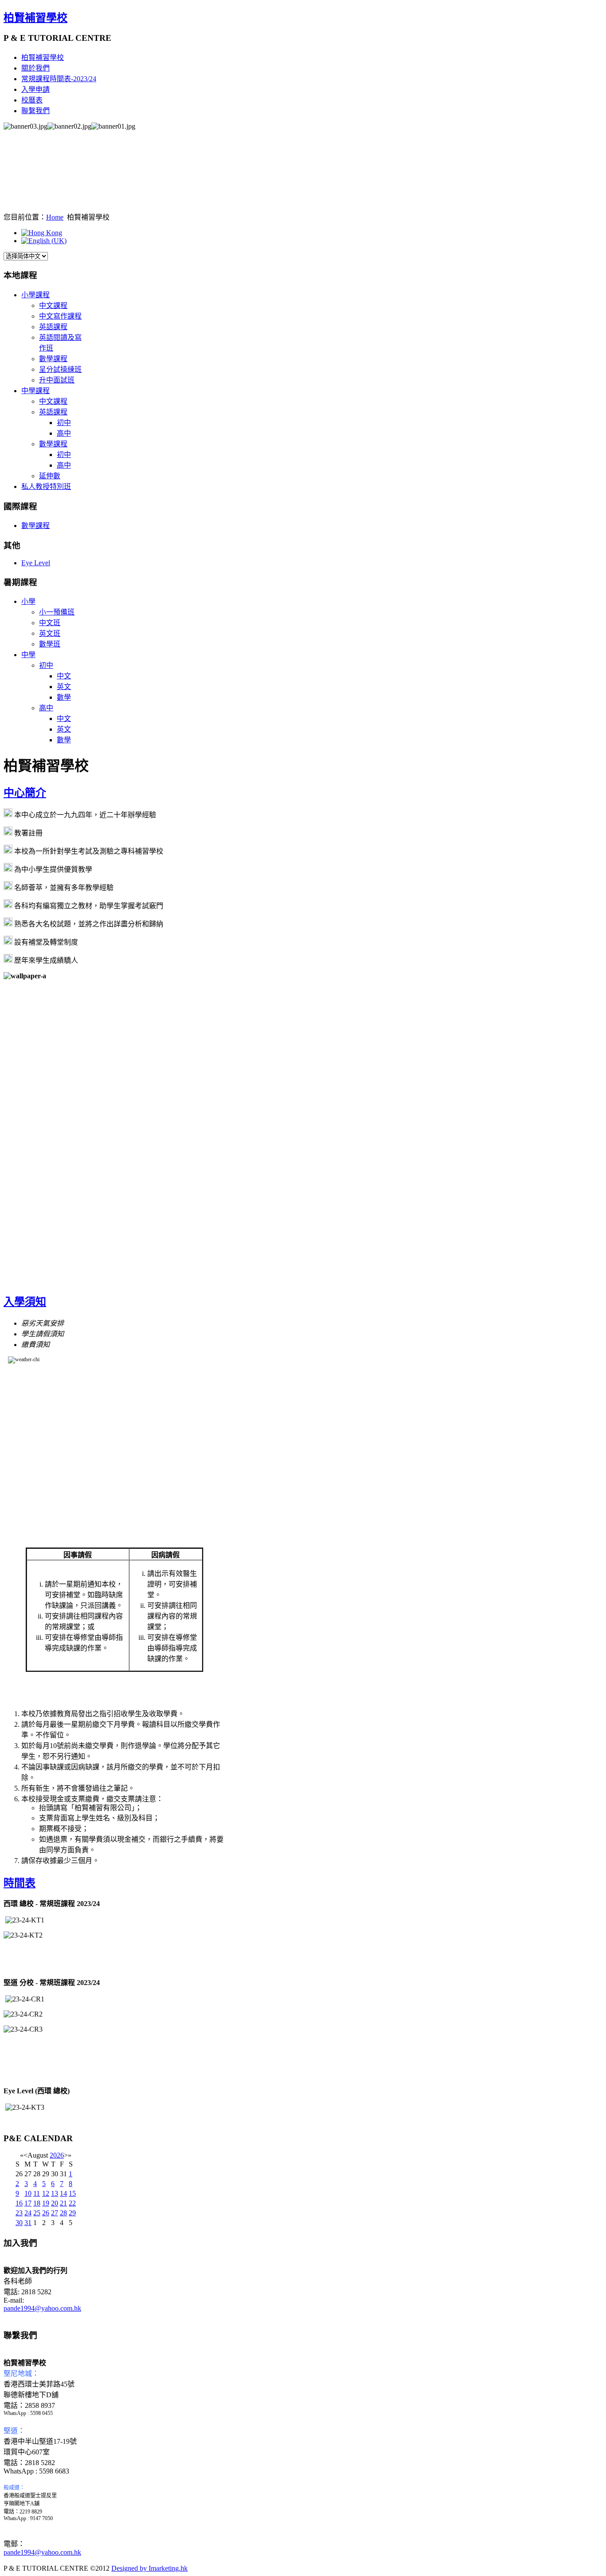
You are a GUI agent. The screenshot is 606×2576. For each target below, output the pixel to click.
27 (55, 2213)
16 (19, 2203)
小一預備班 (57, 612)
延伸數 (50, 476)
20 (55, 2203)
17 (28, 2203)
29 (72, 2213)
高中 (64, 433)
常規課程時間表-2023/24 (59, 79)
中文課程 (53, 305)
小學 (28, 601)
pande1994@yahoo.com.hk (42, 2308)
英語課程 (53, 327)
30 (19, 2223)
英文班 (50, 633)
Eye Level (36, 563)
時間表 (20, 1883)
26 (46, 2213)
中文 (64, 676)
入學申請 (35, 89)
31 (28, 2223)
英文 (64, 687)
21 (63, 2203)
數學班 (50, 644)
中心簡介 (25, 793)
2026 (57, 2155)
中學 (28, 655)
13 (55, 2193)
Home (55, 217)
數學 (64, 697)
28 (63, 2213)
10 (28, 2193)
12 (46, 2193)
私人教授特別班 (46, 486)
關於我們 (35, 68)
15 (72, 2193)
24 (28, 2213)
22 (72, 2203)
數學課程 (53, 359)
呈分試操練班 (60, 369)
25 (37, 2213)
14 (63, 2193)
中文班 (50, 623)
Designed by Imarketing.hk (150, 2568)
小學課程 (35, 295)
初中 (64, 423)
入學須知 (25, 1302)
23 (19, 2213)
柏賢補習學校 (35, 18)
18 (37, 2203)
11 (37, 2193)
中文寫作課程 (60, 316)
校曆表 (32, 100)
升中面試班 (57, 380)
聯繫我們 (35, 111)
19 (46, 2203)
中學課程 (35, 391)
